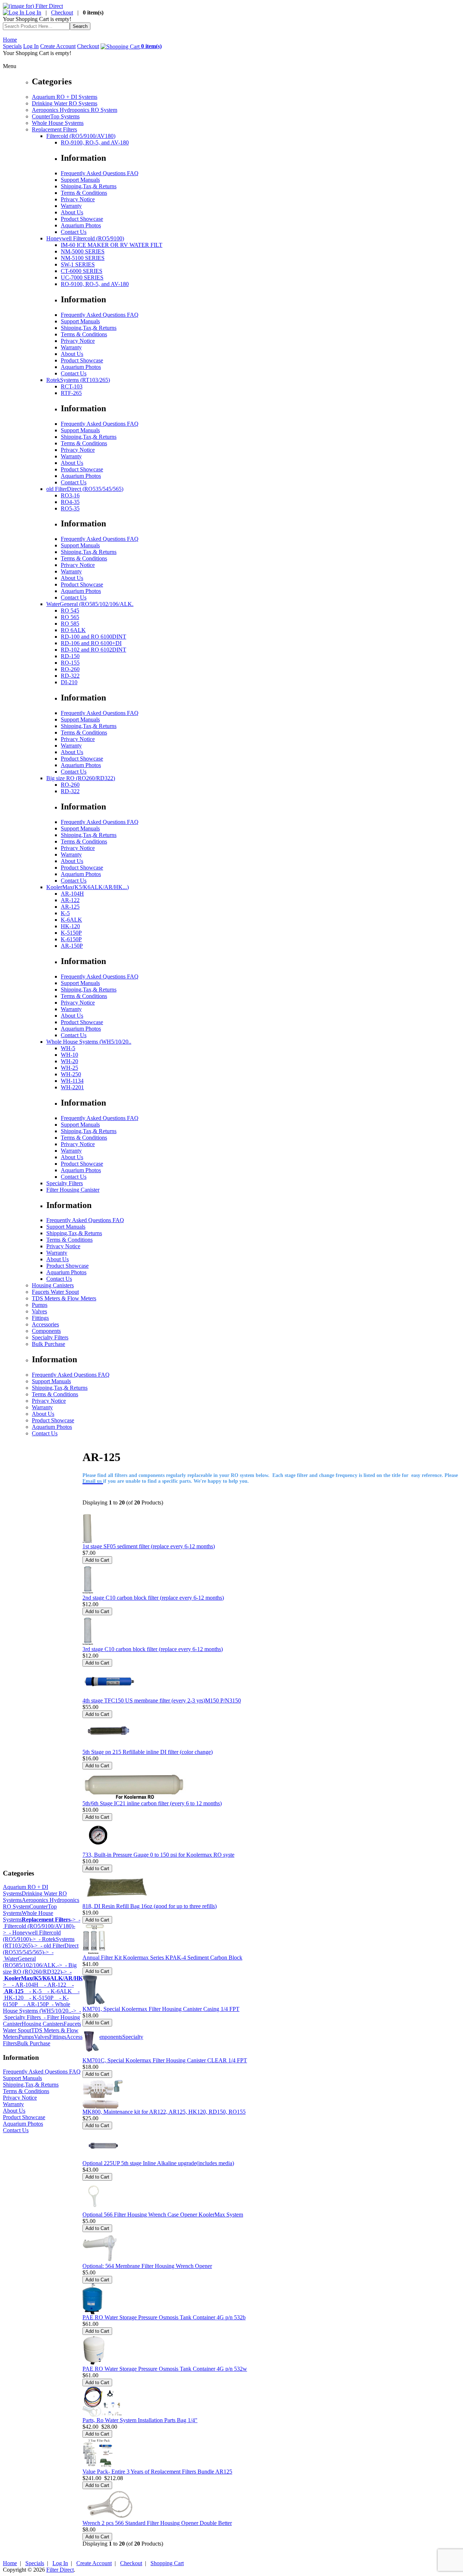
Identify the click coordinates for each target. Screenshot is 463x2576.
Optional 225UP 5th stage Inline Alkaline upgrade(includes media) (158, 2163)
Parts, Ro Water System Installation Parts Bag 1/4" (140, 2420)
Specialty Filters (65, 1183)
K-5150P (71, 933)
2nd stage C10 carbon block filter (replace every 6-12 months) (153, 1598)
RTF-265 (71, 393)
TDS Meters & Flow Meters (64, 1298)
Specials (12, 46)
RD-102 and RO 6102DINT (94, 650)
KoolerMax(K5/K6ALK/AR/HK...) (88, 887)
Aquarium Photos (81, 225)
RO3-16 (70, 495)
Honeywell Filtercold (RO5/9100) (85, 238)
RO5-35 (70, 508)
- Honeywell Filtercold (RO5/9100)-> (32, 1936)
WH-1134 (72, 1081)
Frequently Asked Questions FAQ (100, 173)
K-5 (65, 913)
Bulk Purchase (48, 1344)
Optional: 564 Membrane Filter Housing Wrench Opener (147, 2266)
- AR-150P (33, 2004)
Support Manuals (80, 180)
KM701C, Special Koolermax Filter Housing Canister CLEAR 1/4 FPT (165, 2060)
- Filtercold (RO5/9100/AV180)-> (42, 1926)
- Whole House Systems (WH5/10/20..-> (40, 2007)
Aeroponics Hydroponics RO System (75, 110)
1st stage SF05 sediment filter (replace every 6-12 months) (149, 1546)
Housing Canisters (53, 1285)
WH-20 (69, 1061)
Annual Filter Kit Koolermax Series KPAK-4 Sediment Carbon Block (162, 1958)
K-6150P (71, 939)
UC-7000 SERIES (82, 277)
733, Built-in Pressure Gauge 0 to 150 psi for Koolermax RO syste (158, 1855)
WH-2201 (72, 1087)
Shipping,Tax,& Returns (89, 186)
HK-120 (70, 926)
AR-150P (72, 946)
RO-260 (70, 669)
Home (10, 40)
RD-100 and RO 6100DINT (94, 637)
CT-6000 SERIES (82, 271)
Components (46, 1331)
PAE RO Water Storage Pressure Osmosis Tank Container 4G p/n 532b (164, 2317)
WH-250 (71, 1074)
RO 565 (70, 617)
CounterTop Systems (56, 116)
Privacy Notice (78, 199)
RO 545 (70, 611)
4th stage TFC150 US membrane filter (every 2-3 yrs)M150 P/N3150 (162, 1701)
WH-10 (69, 1055)
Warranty (71, 206)
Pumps (40, 1305)
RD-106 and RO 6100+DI (91, 643)
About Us (72, 212)
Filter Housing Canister (73, 1190)
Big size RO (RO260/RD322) (81, 778)
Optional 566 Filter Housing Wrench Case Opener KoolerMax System (163, 2215)
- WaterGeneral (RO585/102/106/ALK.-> (33, 1959)
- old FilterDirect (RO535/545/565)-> (41, 1949)
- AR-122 (52, 1985)
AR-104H (72, 894)
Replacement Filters (54, 129)
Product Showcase (82, 219)
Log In (33, 12)
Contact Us (74, 232)
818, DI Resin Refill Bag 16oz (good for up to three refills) (150, 1906)
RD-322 (70, 676)
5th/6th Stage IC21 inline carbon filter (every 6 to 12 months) (152, 1803)
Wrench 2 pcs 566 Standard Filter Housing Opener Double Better (157, 2523)
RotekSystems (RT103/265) (78, 380)
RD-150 (70, 656)
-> (49, 1920)
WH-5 (68, 1048)
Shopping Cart (167, 2563)
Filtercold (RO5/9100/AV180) (81, 136)
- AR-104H (22, 1985)
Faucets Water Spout (55, 1292)
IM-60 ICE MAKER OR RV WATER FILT (112, 245)
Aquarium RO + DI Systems (65, 97)
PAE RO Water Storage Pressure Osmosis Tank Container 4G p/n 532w (165, 2369)
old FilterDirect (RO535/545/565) (85, 489)
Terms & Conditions (84, 193)
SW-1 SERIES (78, 264)
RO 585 (70, 624)
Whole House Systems (58, 123)
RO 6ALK (73, 630)
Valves (39, 1311)
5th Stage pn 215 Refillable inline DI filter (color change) (148, 1752)
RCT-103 (72, 386)
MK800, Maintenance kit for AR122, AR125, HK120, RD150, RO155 (164, 2112)
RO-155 (70, 663)
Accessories (45, 1324)
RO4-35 (70, 502)
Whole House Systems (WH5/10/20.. (89, 1042)
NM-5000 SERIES (83, 251)
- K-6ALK (57, 1991)
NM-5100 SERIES (83, 258)
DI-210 (69, 682)
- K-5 (33, 1991)
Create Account (58, 46)
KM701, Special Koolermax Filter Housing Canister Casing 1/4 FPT (161, 2009)
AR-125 (70, 907)
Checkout (62, 12)
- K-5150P (39, 1998)
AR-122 (70, 900)
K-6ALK (71, 920)
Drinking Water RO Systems (65, 103)
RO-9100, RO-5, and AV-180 (95, 142)
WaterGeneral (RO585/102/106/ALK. (90, 604)
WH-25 (69, 1068)
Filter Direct (60, 2570)
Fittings (40, 1318)
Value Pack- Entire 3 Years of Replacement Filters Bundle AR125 (157, 2472)
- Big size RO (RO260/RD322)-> (40, 1968)
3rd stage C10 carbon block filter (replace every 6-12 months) (153, 1649)
